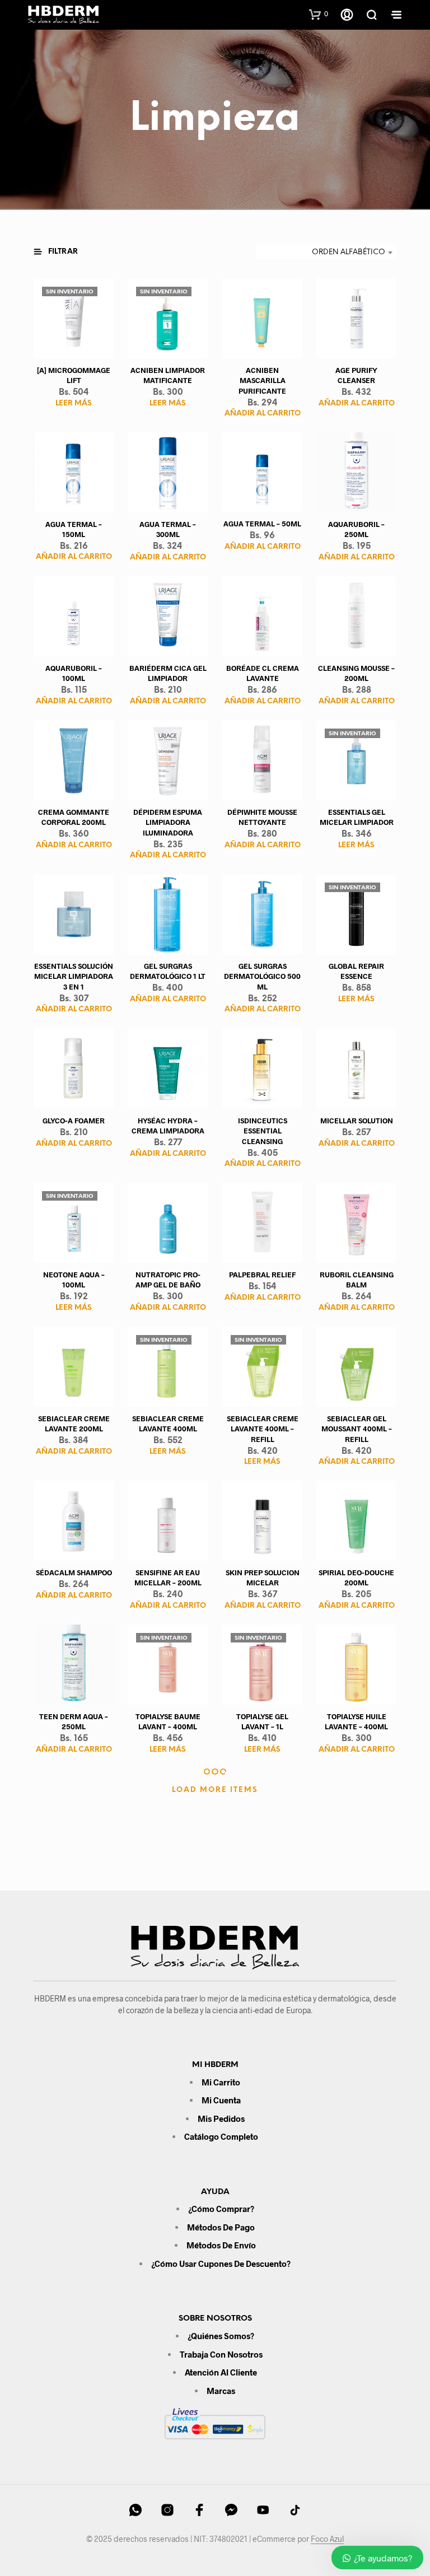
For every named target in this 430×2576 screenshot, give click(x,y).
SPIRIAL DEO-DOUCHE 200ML (356, 1578)
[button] (319, 14)
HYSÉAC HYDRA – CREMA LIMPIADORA (168, 1126)
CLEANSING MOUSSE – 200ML (356, 674)
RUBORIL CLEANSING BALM (356, 1280)
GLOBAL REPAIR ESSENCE (356, 972)
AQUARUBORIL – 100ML (74, 674)
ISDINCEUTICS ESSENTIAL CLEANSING (262, 1131)
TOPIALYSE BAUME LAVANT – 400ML (168, 1721)
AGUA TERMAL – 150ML (74, 529)
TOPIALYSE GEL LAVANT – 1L (262, 1721)
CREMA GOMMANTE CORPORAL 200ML (74, 818)
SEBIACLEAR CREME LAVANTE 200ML (74, 1424)
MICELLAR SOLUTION (356, 1121)
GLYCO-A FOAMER (74, 1121)
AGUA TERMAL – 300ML (168, 530)
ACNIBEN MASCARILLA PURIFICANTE (262, 381)
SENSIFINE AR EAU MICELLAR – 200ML (168, 1578)
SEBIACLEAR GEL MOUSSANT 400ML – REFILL (356, 1429)
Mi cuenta (221, 2100)
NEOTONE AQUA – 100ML (74, 1280)
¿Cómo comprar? (221, 2209)
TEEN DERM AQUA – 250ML (74, 1721)
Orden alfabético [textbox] (349, 252)
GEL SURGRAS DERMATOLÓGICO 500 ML (262, 977)
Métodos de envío (221, 2245)
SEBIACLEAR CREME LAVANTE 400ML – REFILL (262, 1429)
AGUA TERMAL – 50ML (262, 524)
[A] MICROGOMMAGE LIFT (74, 376)
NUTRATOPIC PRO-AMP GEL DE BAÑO (168, 1280)
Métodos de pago (221, 2227)
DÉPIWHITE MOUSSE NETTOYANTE (262, 818)
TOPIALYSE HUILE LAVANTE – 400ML (356, 1721)
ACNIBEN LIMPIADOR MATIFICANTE (168, 376)
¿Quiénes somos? (221, 2336)
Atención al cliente (221, 2372)
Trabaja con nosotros (221, 2354)
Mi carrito (221, 2082)
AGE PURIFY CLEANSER (356, 376)
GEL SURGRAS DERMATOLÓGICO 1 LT (168, 972)
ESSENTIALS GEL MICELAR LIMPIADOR (356, 818)
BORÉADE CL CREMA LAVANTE (262, 674)
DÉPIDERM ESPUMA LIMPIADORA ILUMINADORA (168, 823)
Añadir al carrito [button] (262, 414)
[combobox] (326, 253)
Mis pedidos (221, 2118)
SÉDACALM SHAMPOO (74, 1572)
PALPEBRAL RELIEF (262, 1275)
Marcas (221, 2391)
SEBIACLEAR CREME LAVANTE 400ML (168, 1424)
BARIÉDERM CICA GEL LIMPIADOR (168, 674)
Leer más (74, 403)
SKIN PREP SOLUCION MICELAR (262, 1578)
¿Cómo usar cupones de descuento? (221, 2264)
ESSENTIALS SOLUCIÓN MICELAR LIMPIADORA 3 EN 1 (74, 977)
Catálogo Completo (221, 2136)
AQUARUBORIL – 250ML (356, 530)
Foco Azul (327, 2539)
